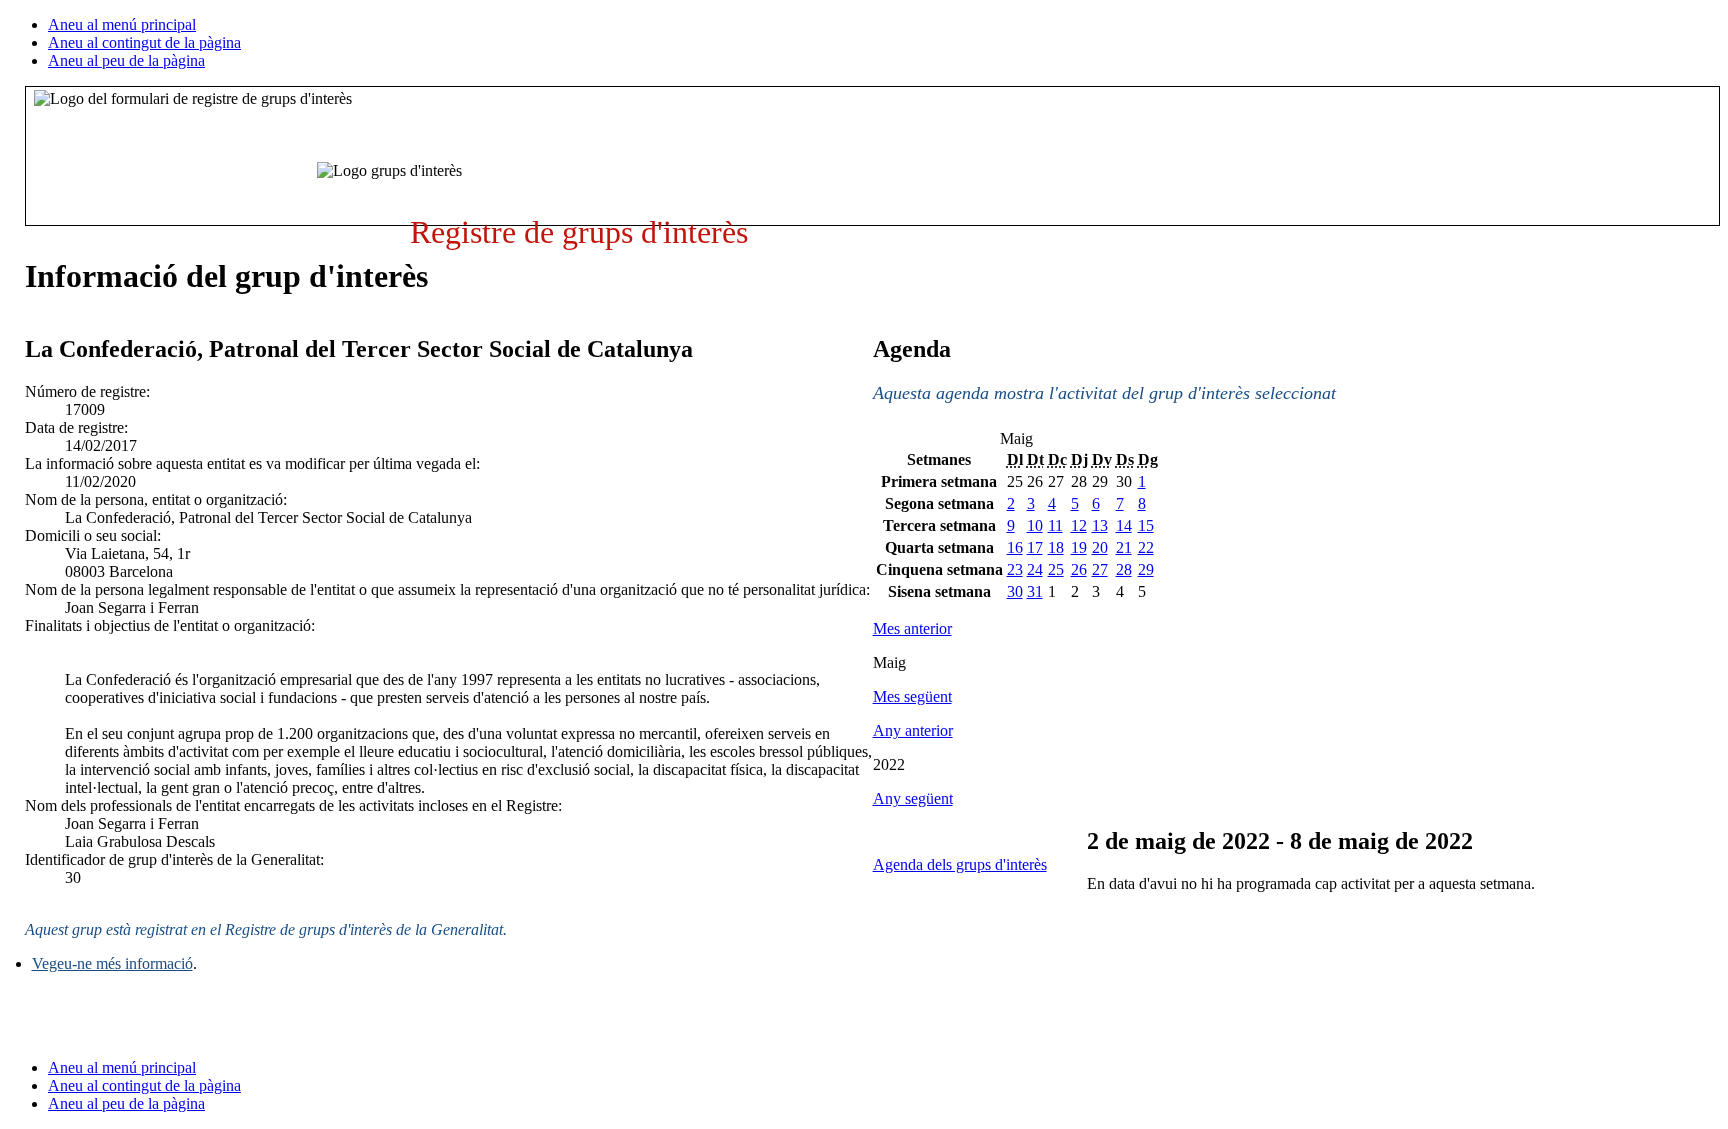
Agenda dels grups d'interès (960, 864)
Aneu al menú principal (122, 24)
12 (1079, 525)
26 (1079, 569)
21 (1124, 547)
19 (1079, 547)
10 (1035, 525)
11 (1055, 525)
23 (1015, 569)
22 (1146, 547)
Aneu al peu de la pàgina (126, 60)
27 (1100, 569)
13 (1100, 525)
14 (1124, 525)
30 (1015, 591)
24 (1035, 569)
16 (1015, 547)
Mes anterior (912, 628)
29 (1146, 569)
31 (1035, 591)
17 (1035, 547)
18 (1056, 547)
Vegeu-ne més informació (112, 963)
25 (1056, 569)
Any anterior (913, 730)
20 (1100, 547)
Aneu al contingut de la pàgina (144, 42)
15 (1146, 525)
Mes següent (912, 696)
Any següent (913, 798)
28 (1124, 569)
